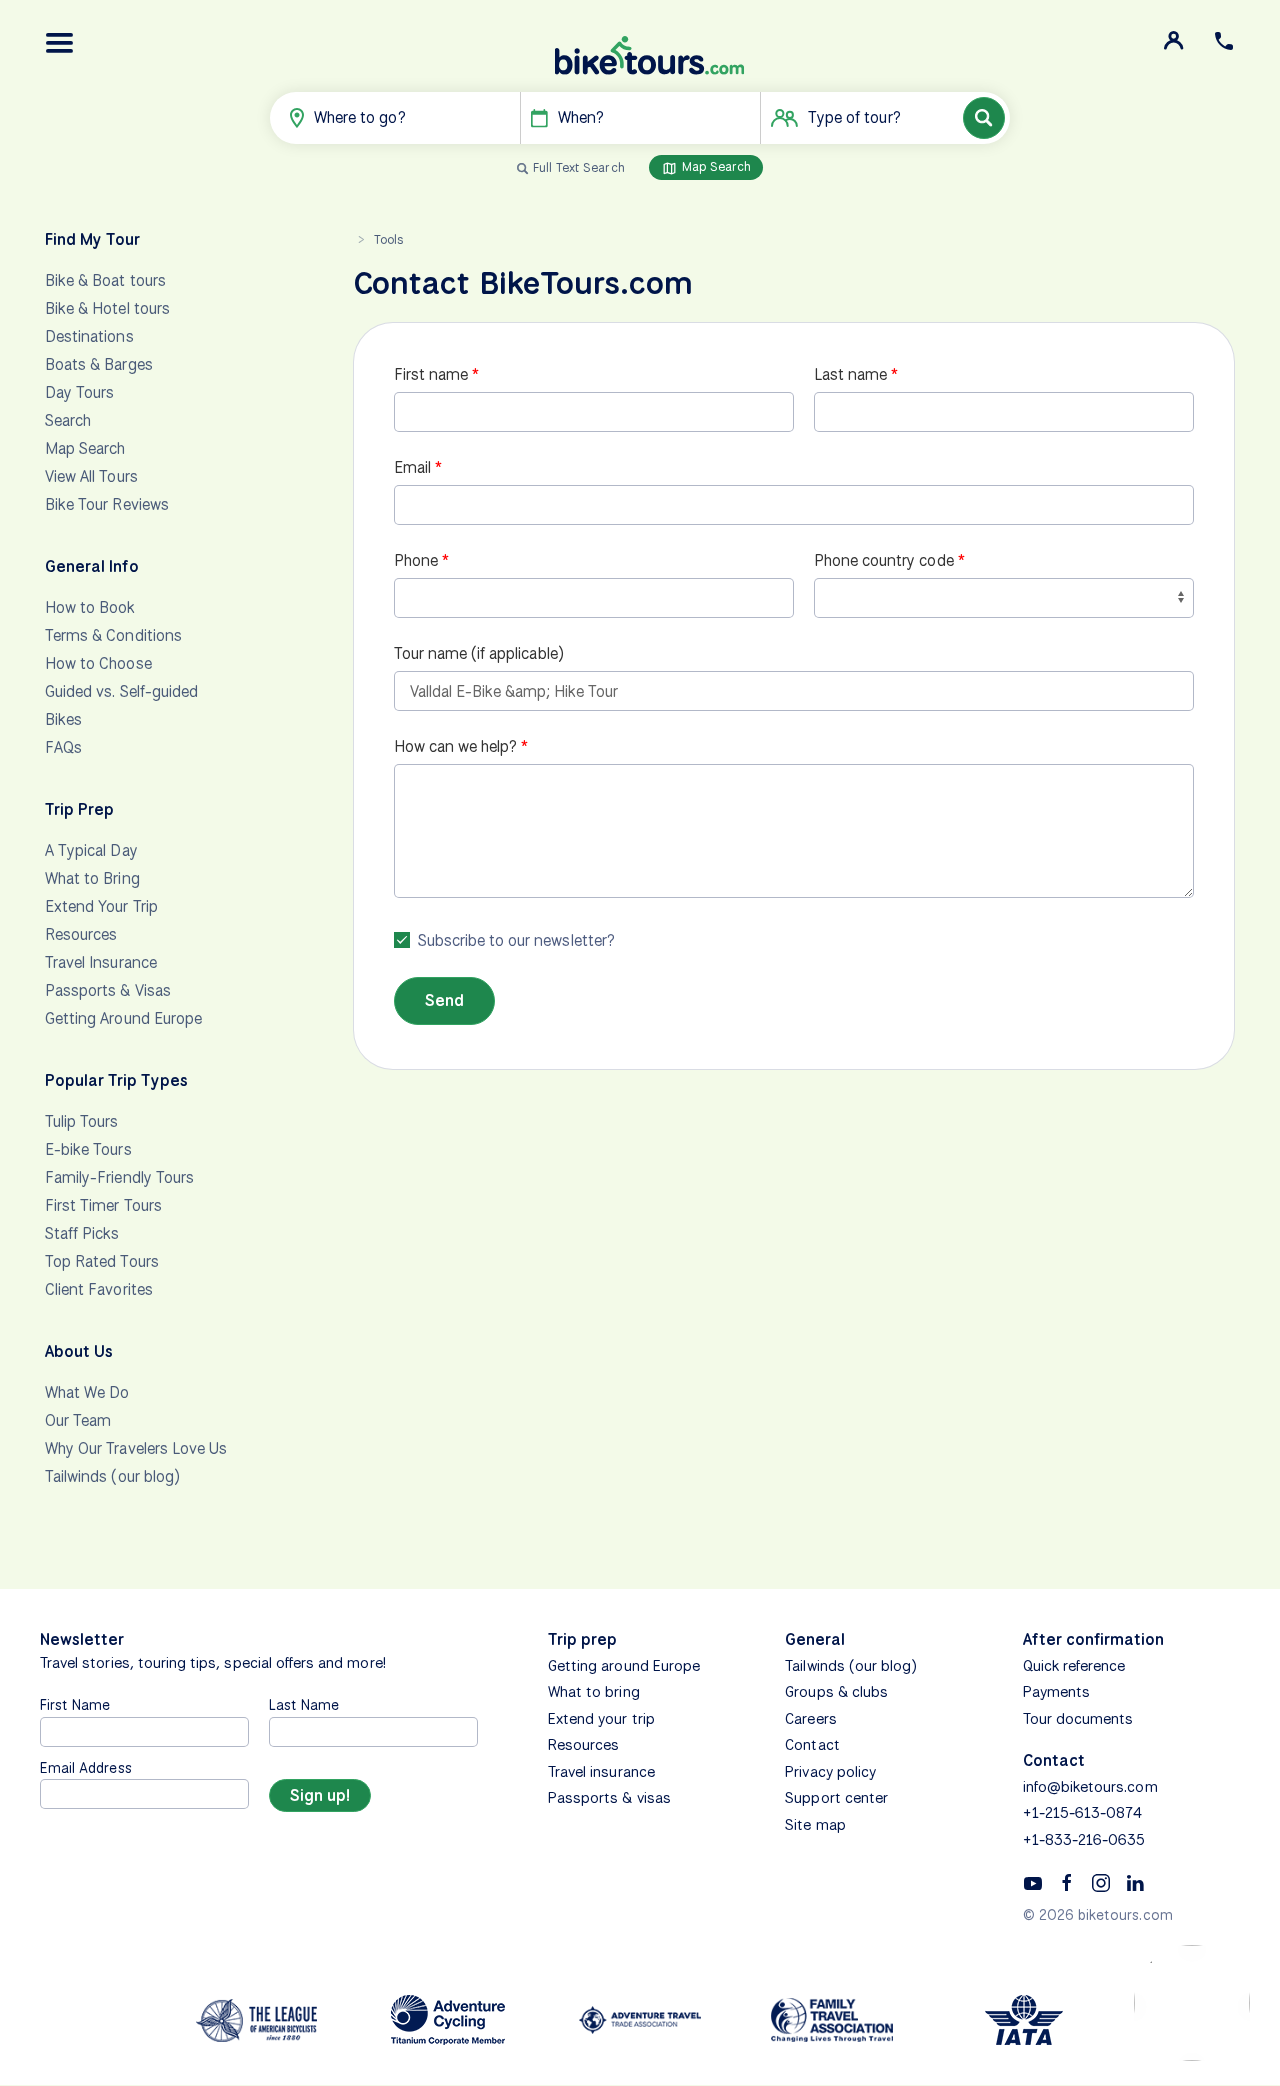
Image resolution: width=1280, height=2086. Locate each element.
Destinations (89, 336)
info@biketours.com (1090, 1787)
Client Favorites (99, 1289)
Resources (81, 934)
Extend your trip (601, 1719)
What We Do (87, 1392)
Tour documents (1078, 1719)
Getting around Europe (624, 1666)
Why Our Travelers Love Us (136, 1448)
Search (68, 420)
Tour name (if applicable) (479, 653)
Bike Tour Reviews (107, 504)
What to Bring (92, 878)
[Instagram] (1101, 1882)
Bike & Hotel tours (107, 308)
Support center (836, 1798)
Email (412, 467)
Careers (810, 1719)
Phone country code (884, 560)
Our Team (78, 1420)
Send (444, 1000)
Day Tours (79, 392)
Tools (388, 239)
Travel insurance (601, 1772)
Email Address (86, 1767)
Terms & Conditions (113, 635)
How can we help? (456, 746)
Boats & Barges (99, 364)
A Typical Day (91, 850)
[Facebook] (1067, 1882)
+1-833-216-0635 (1084, 1840)
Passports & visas (609, 1798)
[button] (60, 43)
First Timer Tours (103, 1205)
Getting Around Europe (123, 1018)
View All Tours (91, 476)
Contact (812, 1745)
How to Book (90, 607)
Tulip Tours (82, 1121)
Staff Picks (82, 1233)
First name (431, 374)
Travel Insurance (101, 962)
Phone (416, 560)
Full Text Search (579, 167)
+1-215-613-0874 (1083, 1813)
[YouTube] (1033, 1882)
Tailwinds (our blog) (112, 1476)
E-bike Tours (88, 1149)
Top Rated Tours (102, 1261)
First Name (75, 1704)
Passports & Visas (108, 990)
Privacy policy (830, 1772)
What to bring (594, 1692)
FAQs (63, 747)
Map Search (715, 166)
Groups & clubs (836, 1692)
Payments (1056, 1692)
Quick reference (1074, 1666)
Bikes (63, 719)
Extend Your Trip (101, 906)
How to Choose (98, 663)
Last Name (304, 1704)
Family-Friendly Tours (119, 1177)
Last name (850, 374)
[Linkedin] (1135, 1882)
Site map (815, 1825)
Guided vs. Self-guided (121, 691)
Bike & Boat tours (105, 280)
